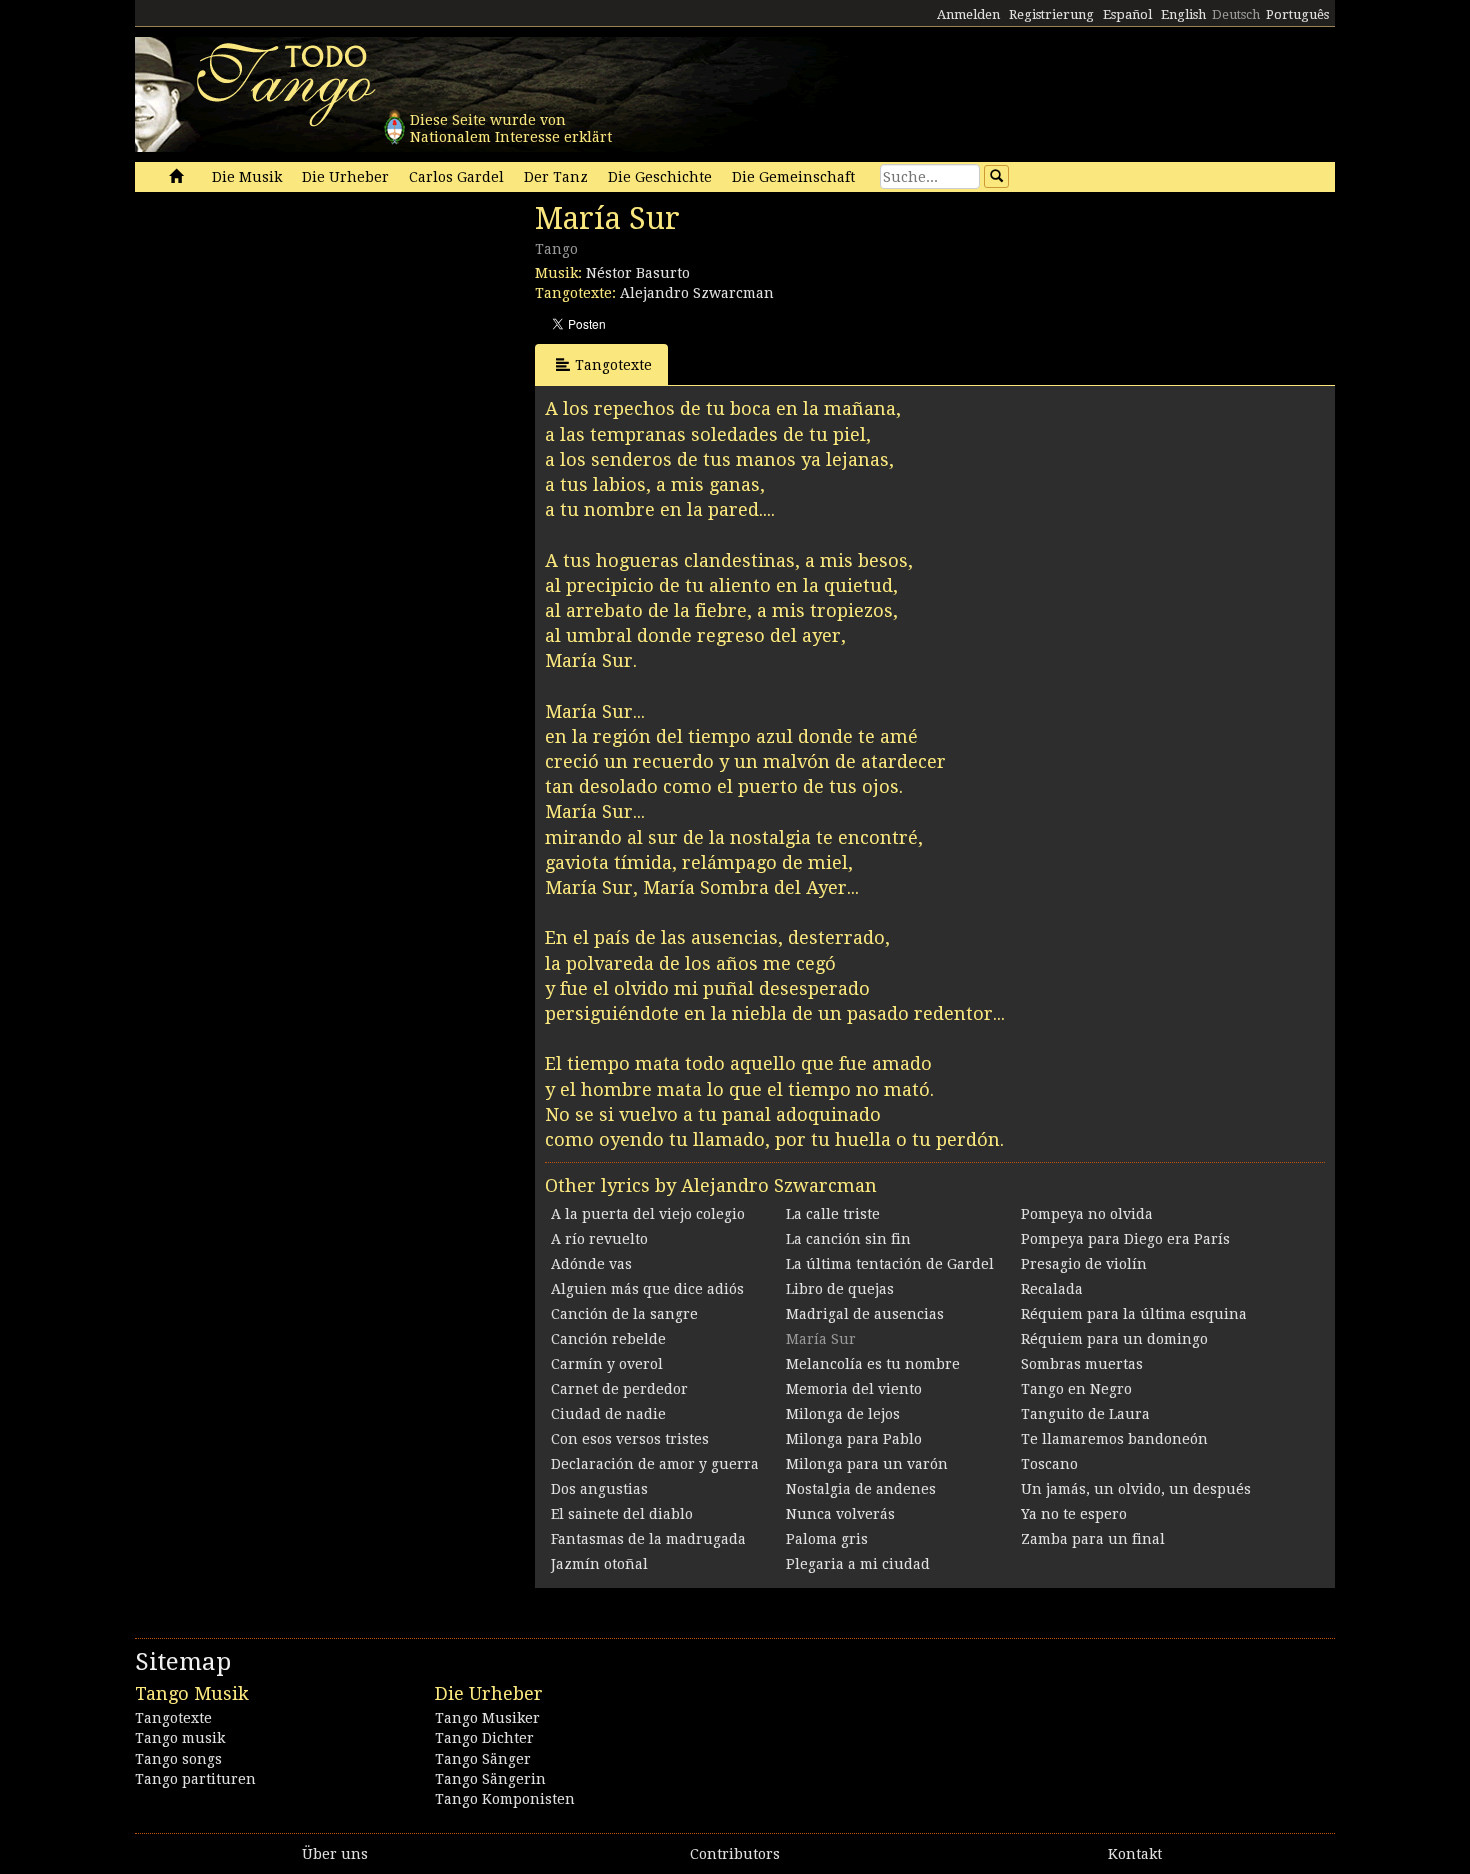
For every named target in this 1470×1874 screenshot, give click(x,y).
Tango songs (178, 1759)
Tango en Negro (1076, 1389)
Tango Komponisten (505, 1799)
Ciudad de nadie (608, 1414)
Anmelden (968, 14)
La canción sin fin (848, 1239)
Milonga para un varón (867, 1464)
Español (1127, 14)
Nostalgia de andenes (861, 1489)
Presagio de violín (1084, 1264)
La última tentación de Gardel (890, 1264)
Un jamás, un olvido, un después (1136, 1489)
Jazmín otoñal (599, 1564)
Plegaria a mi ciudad (858, 1564)
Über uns (335, 1854)
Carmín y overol (607, 1364)
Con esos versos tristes (630, 1439)
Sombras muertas (1082, 1364)
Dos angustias (599, 1489)
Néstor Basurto (638, 273)
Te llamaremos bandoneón (1114, 1439)
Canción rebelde (608, 1339)
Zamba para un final (1093, 1539)
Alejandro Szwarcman (697, 293)
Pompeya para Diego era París (1125, 1239)
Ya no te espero (1074, 1514)
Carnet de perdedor (619, 1389)
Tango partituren (195, 1779)
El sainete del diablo (622, 1514)
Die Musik (247, 177)
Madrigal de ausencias (865, 1314)
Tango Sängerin (490, 1779)
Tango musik (180, 1738)
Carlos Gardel (456, 177)
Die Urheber (345, 177)
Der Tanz (556, 177)
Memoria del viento (854, 1389)
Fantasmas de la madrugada (648, 1539)
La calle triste (833, 1214)
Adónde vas (591, 1264)
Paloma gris (827, 1539)
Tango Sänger (483, 1759)
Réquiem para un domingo (1114, 1339)
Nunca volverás (840, 1514)
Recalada (1052, 1289)
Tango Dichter (484, 1738)
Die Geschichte (660, 177)
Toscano (1049, 1464)
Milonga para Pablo (854, 1439)
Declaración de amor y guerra (655, 1464)
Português (1297, 14)
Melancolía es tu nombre (873, 1364)
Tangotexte (613, 365)
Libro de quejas (840, 1289)
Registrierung (1051, 14)
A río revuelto (599, 1239)
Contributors (735, 1854)
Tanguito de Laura (1085, 1414)
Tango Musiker (487, 1718)
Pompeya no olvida (1087, 1214)
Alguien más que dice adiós (647, 1289)
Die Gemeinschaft (793, 177)
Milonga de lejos (843, 1414)
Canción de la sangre (624, 1314)
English (1183, 14)
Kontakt (1135, 1854)
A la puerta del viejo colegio (648, 1214)
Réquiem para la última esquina (1134, 1314)
